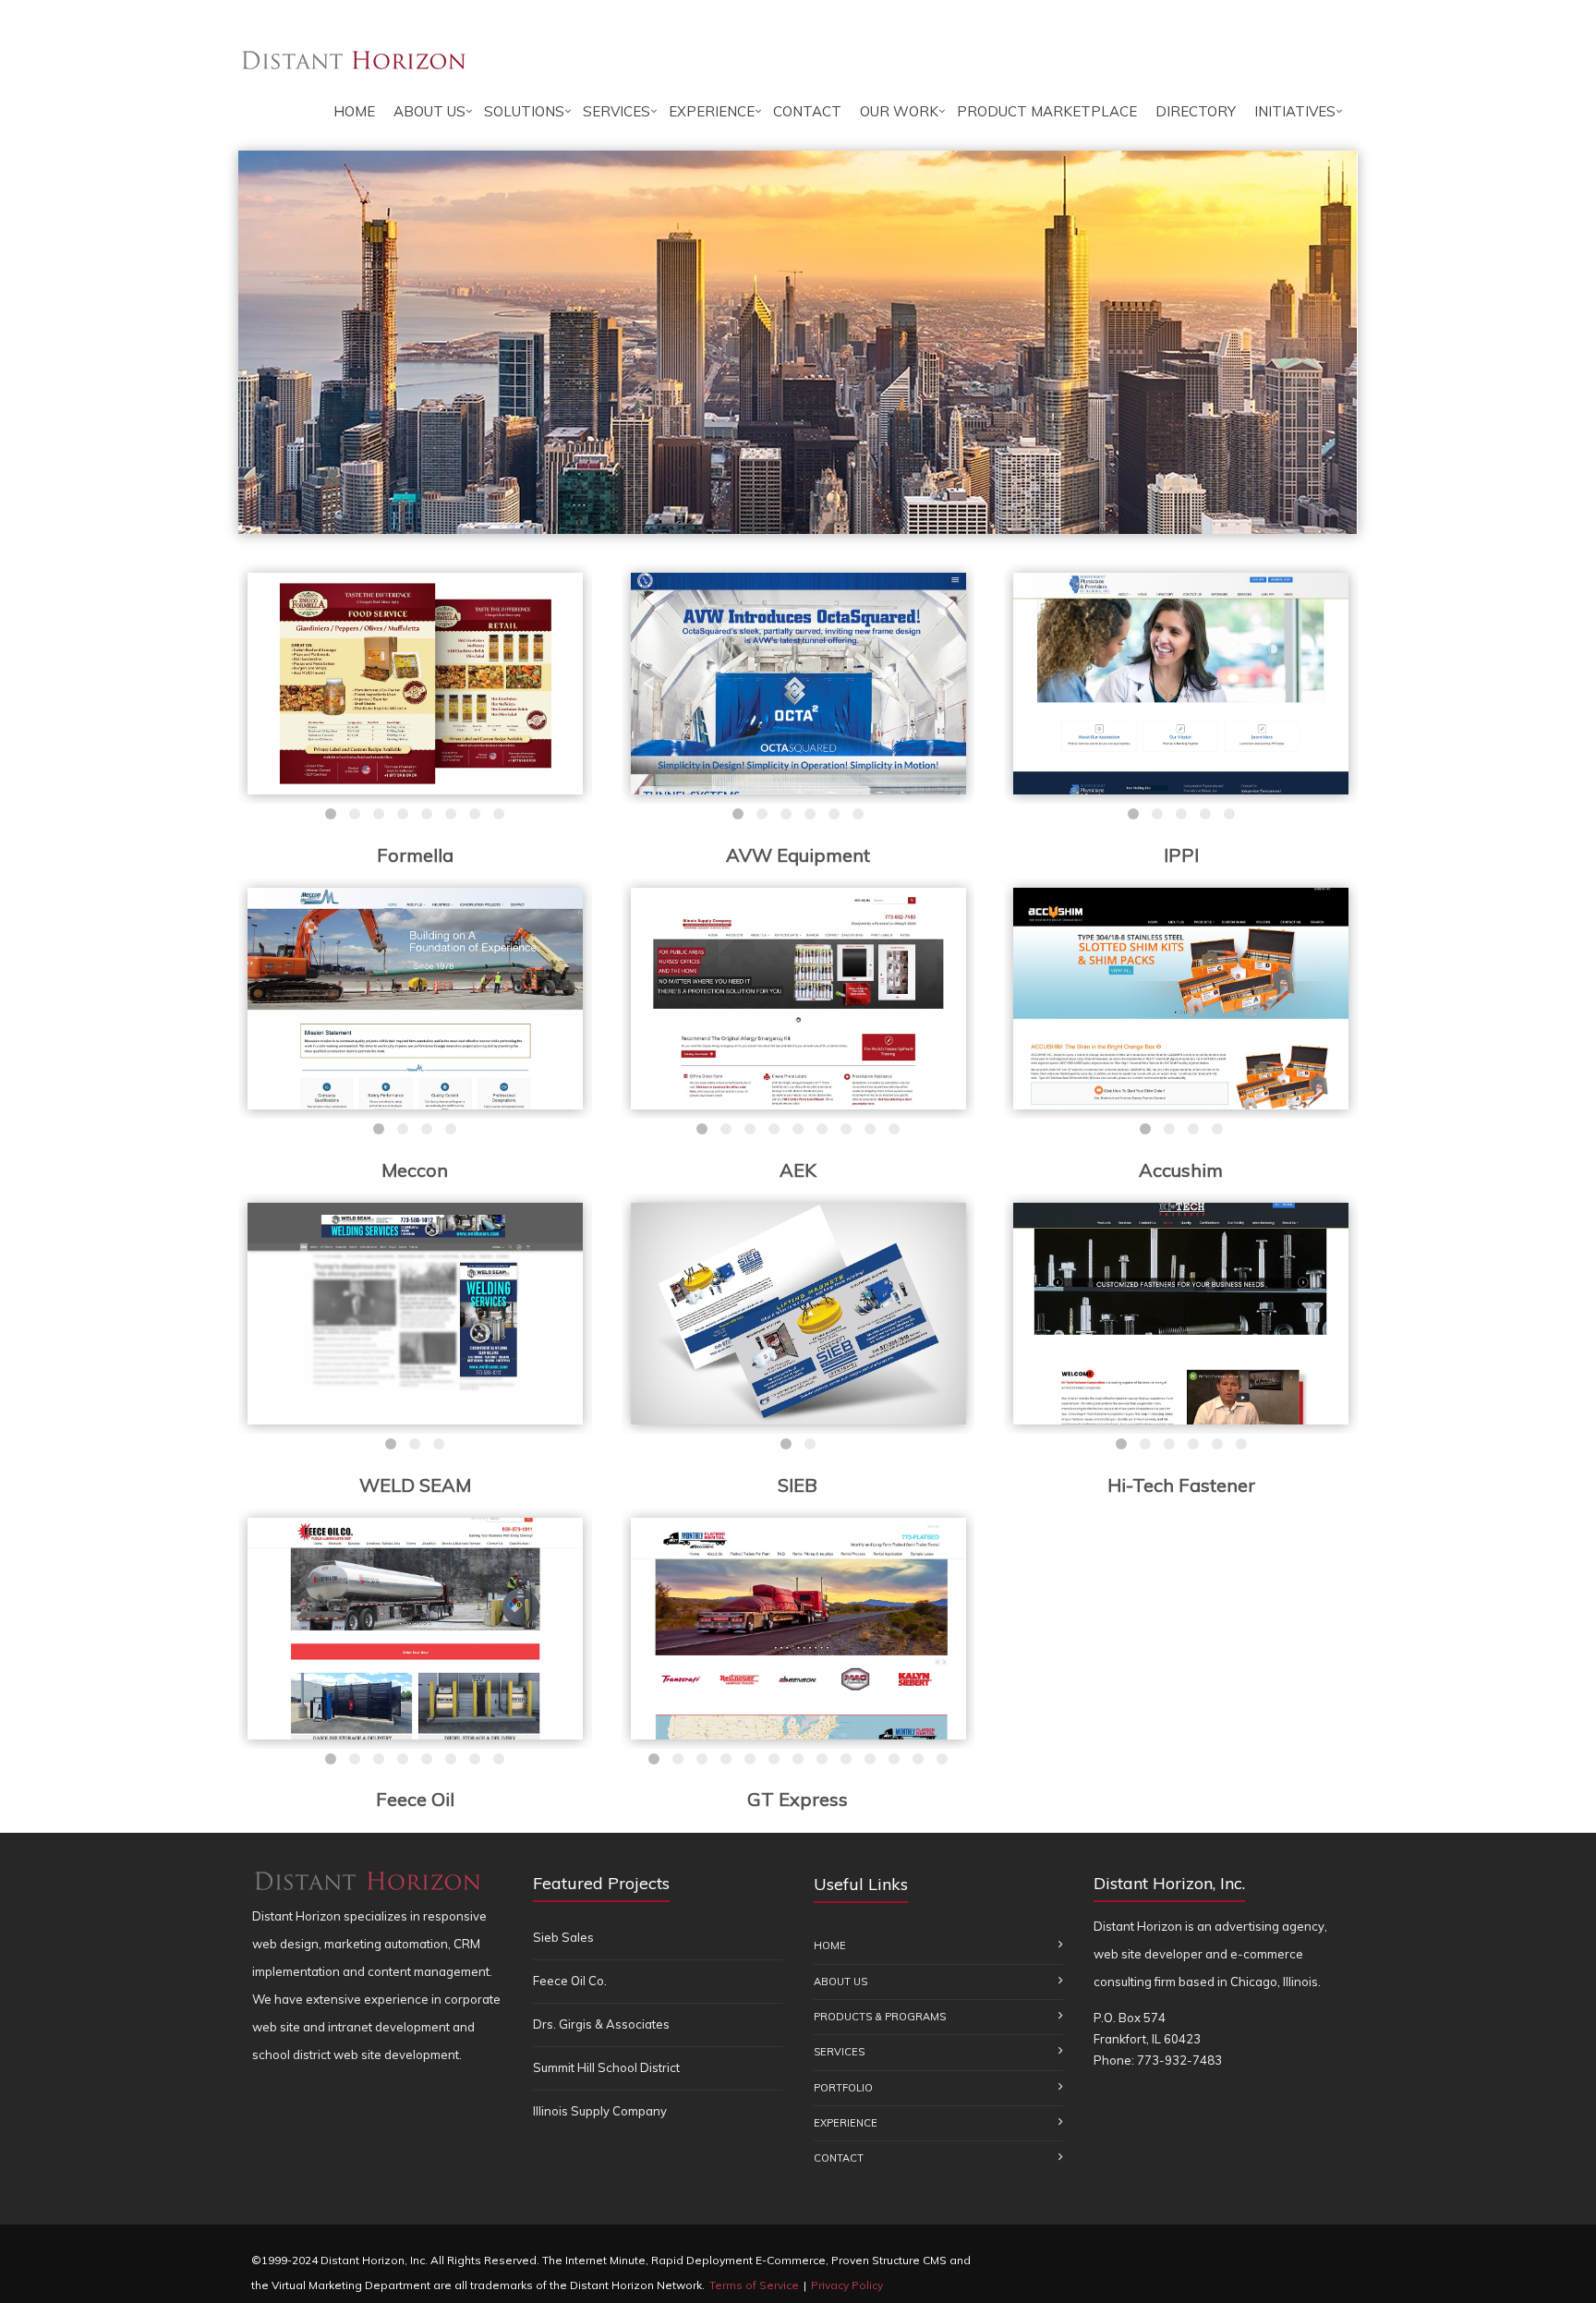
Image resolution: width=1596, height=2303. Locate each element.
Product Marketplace (1047, 111)
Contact (807, 111)
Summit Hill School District (606, 2067)
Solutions (524, 111)
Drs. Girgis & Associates (601, 2024)
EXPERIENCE (712, 111)
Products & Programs (880, 2017)
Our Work (899, 111)
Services (617, 111)
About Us (429, 111)
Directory (1196, 111)
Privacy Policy (847, 2285)
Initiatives (1295, 111)
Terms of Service (754, 2285)
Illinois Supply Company (600, 2111)
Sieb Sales (563, 1937)
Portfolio (843, 2088)
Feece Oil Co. (570, 1981)
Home (354, 111)
